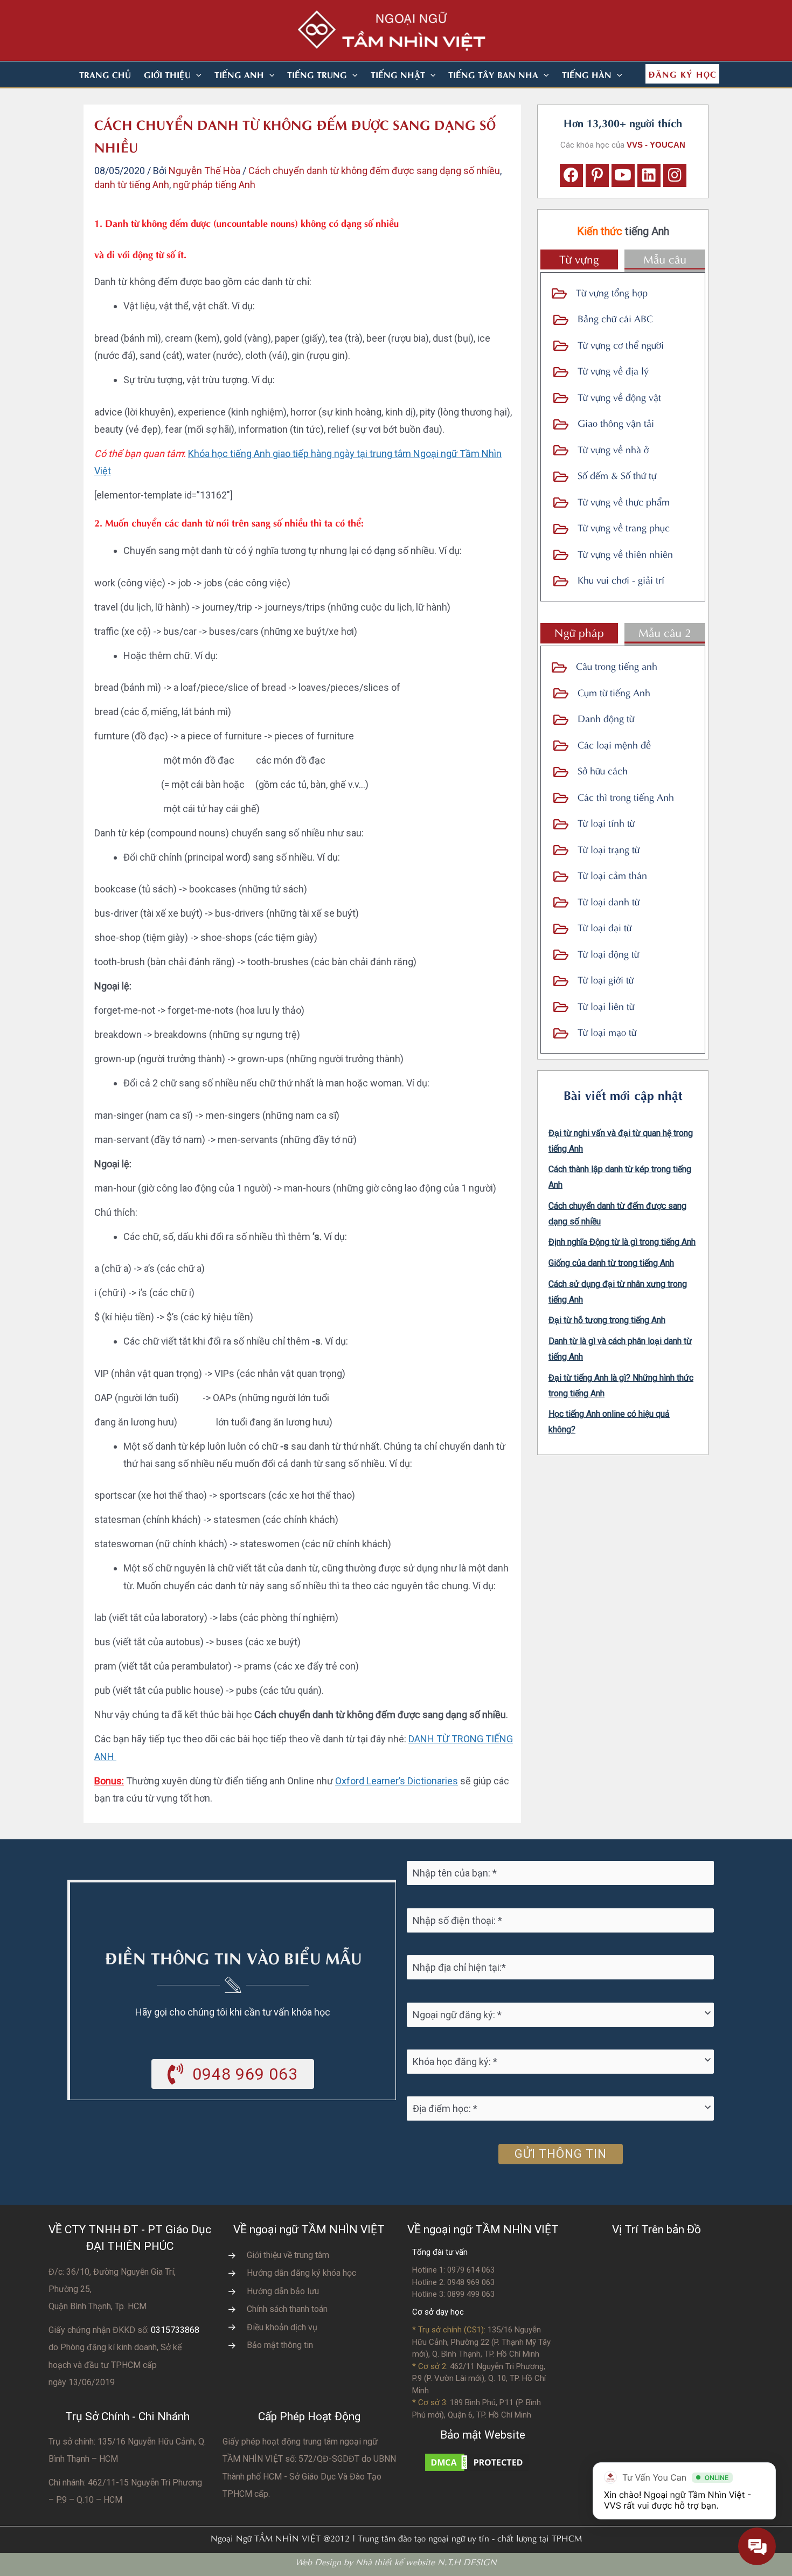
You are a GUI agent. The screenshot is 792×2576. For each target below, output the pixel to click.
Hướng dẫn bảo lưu (283, 2291)
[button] (196, 74)
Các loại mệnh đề (614, 744)
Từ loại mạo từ (607, 1031)
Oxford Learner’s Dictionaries (397, 1781)
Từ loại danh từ (609, 901)
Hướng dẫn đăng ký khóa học (301, 2273)
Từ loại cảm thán (612, 874)
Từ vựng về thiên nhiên (625, 553)
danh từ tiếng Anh (132, 185)
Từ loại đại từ (605, 927)
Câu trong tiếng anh (617, 665)
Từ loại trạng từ (609, 849)
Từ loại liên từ (606, 1005)
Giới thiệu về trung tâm (288, 2255)
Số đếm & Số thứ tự (617, 475)
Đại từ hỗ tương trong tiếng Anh (607, 1320)
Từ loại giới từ (606, 979)
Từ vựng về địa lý (613, 370)
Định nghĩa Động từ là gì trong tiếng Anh (622, 1242)
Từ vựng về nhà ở (613, 449)
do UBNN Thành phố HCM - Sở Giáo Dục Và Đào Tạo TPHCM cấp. (309, 2476)
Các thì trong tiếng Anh (626, 796)
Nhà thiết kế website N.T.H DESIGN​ (426, 2561)
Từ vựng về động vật (619, 396)
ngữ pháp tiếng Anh (214, 185)
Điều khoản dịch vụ (282, 2327)
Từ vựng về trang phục (624, 527)
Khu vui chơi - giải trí (621, 579)
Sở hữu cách (603, 770)
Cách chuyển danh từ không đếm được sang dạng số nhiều (374, 171)
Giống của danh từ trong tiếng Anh (611, 1263)
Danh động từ (606, 718)
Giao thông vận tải (616, 422)
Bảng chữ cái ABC (615, 318)
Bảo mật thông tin (280, 2345)
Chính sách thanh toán (287, 2309)
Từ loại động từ (608, 953)
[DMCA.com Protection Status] (477, 2461)
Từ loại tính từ (606, 822)
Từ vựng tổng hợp (612, 292)
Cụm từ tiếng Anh (614, 692)
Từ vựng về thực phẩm (624, 501)
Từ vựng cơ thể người (621, 344)
